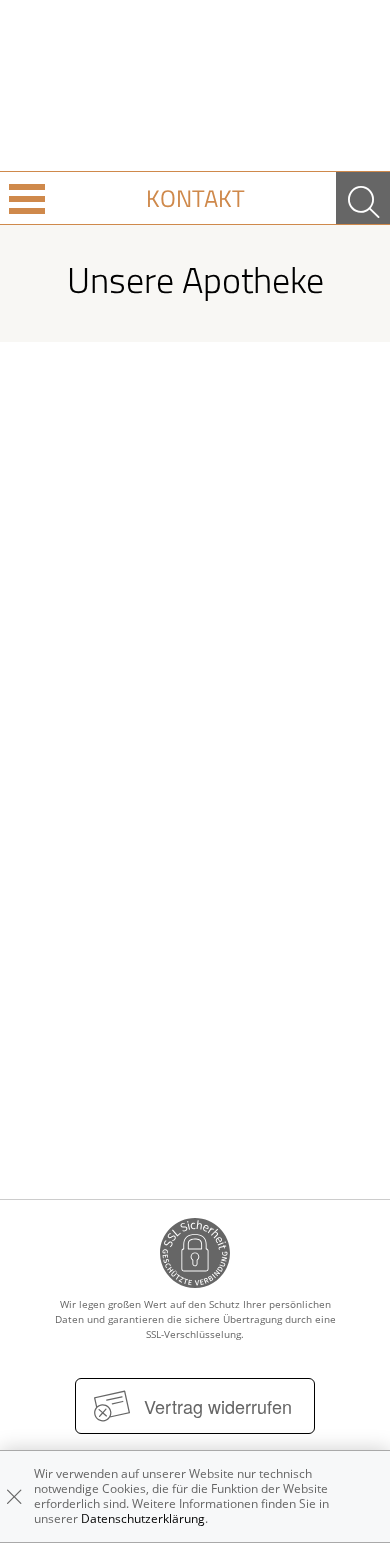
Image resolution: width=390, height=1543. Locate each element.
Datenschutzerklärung (143, 1518)
